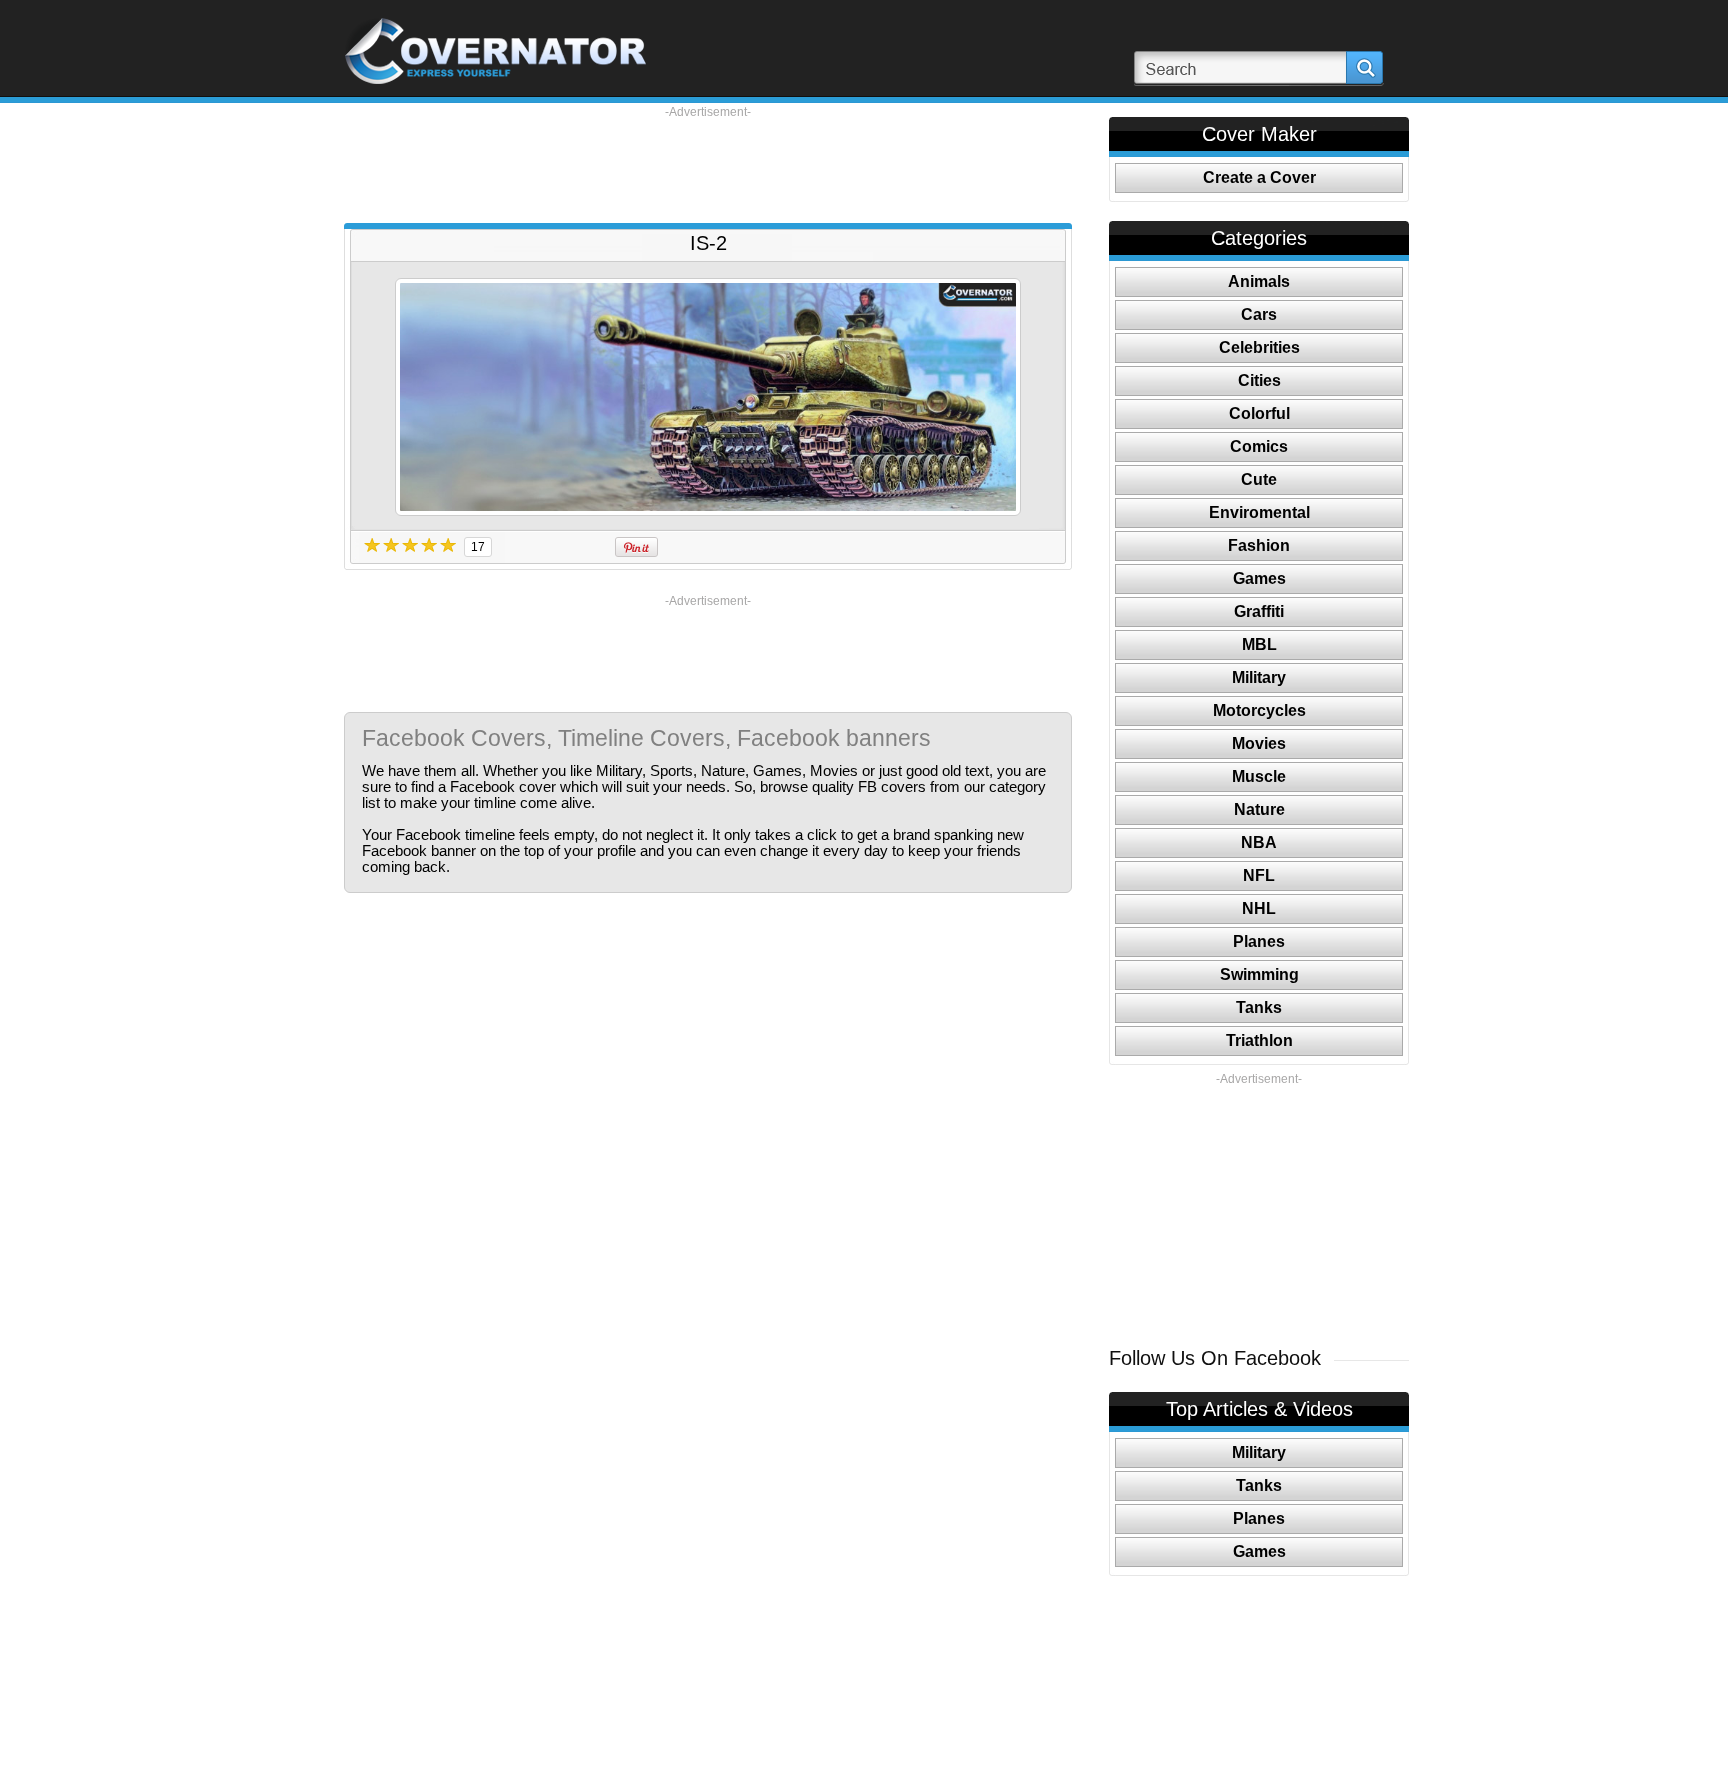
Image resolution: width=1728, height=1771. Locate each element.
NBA (1259, 842)
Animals (1259, 281)
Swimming (1259, 974)
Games (1259, 578)
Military (1259, 677)
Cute (1259, 479)
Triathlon (1259, 1040)
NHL (1259, 908)
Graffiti (1259, 611)
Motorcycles (1259, 710)
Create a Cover (1259, 177)
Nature (1259, 809)
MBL (1259, 644)
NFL (1259, 875)
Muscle (1259, 776)
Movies (1259, 743)
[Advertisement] (708, 165)
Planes (1259, 941)
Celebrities (1259, 347)
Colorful (1259, 413)
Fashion (1259, 545)
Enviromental (1259, 512)
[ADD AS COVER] (708, 397)
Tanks (1259, 1007)
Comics (1259, 446)
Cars (1259, 314)
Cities (1259, 380)
